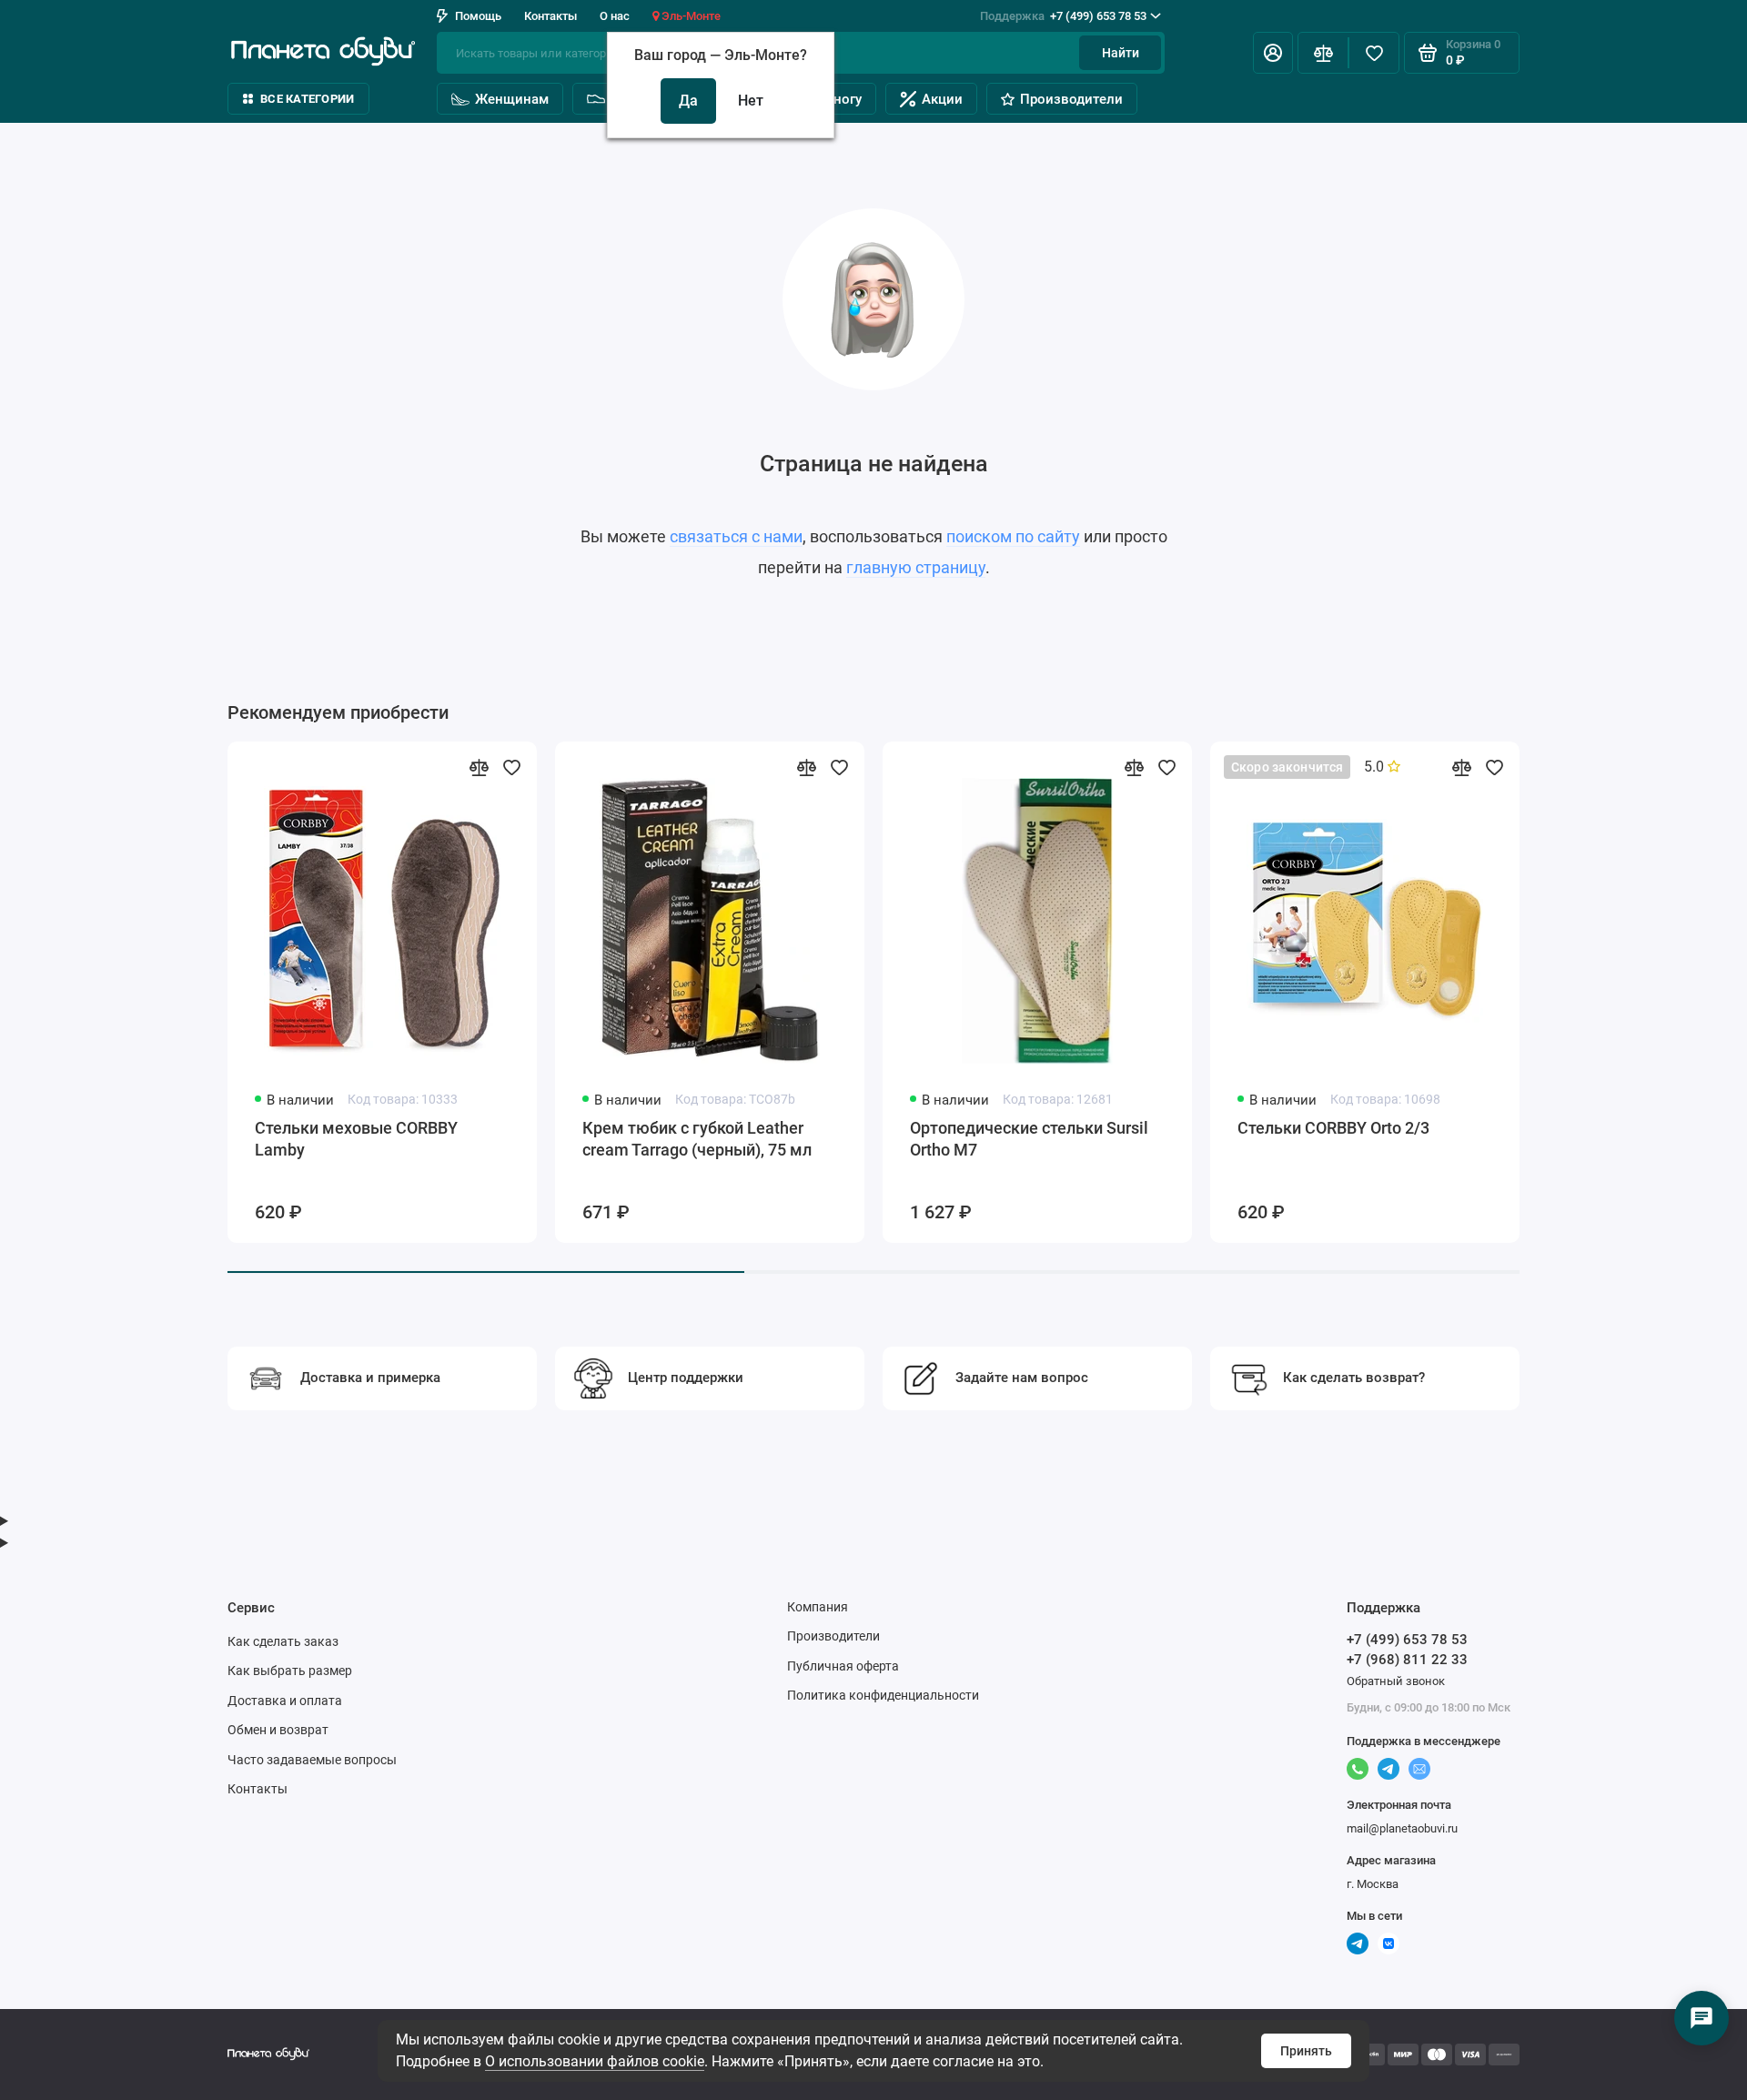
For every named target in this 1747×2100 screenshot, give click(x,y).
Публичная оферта (843, 1666)
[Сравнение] (1323, 53)
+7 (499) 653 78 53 (1063, 16)
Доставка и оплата (285, 1701)
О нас (615, 16)
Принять (1306, 2051)
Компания (818, 1607)
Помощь (478, 16)
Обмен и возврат (278, 1730)
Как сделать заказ (283, 1641)
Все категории (307, 99)
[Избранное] (1374, 53)
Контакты (550, 16)
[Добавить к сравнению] (479, 767)
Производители (1071, 99)
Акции (942, 99)
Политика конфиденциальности (883, 1695)
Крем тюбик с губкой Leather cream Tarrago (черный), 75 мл (697, 1139)
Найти (1121, 53)
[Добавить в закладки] (511, 767)
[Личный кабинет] (1273, 53)
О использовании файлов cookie (595, 2061)
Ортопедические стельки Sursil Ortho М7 (1029, 1139)
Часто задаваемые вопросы (312, 1760)
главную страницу (916, 567)
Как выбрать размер (290, 1671)
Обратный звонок (1396, 1681)
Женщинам (512, 99)
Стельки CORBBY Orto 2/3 (1333, 1128)
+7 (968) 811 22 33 (1407, 1660)
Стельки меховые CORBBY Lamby (356, 1139)
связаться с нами (736, 536)
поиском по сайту (1013, 536)
